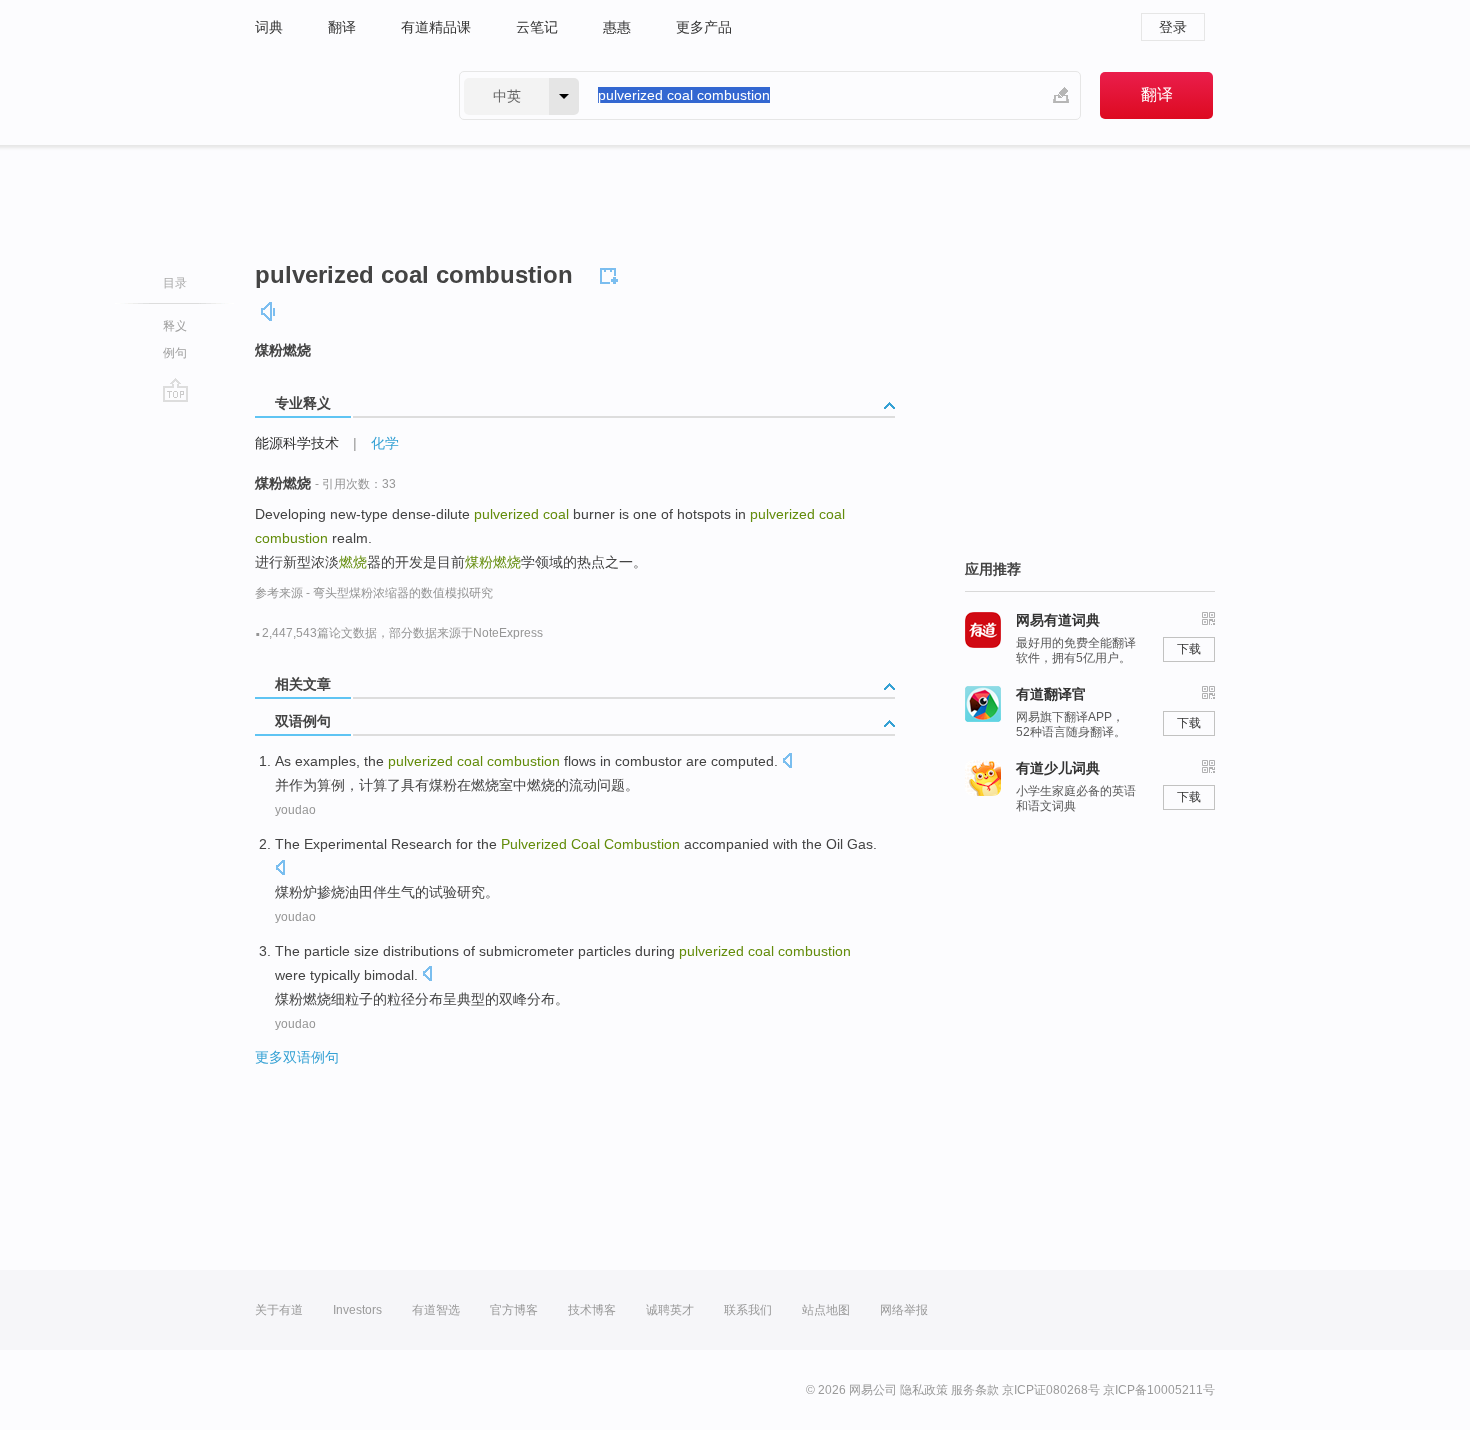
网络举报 (904, 1310)
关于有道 (279, 1310)
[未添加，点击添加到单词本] (612, 273)
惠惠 (617, 27)
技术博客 (592, 1310)
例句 (175, 353)
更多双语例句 (297, 1057)
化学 (385, 443)
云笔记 (537, 27)
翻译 (342, 27)
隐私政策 (924, 1390)
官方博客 (514, 1310)
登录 (1173, 27)
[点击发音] (787, 762)
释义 (175, 326)
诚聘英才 (670, 1310)
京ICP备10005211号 (1159, 1390)
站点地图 (826, 1310)
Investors (357, 1310)
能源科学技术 (297, 443)
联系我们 (748, 1310)
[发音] (269, 311)
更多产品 (704, 27)
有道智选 (436, 1310)
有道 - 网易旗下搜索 (337, 95)
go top (175, 390)
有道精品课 (436, 27)
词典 (269, 27)
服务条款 (975, 1390)
